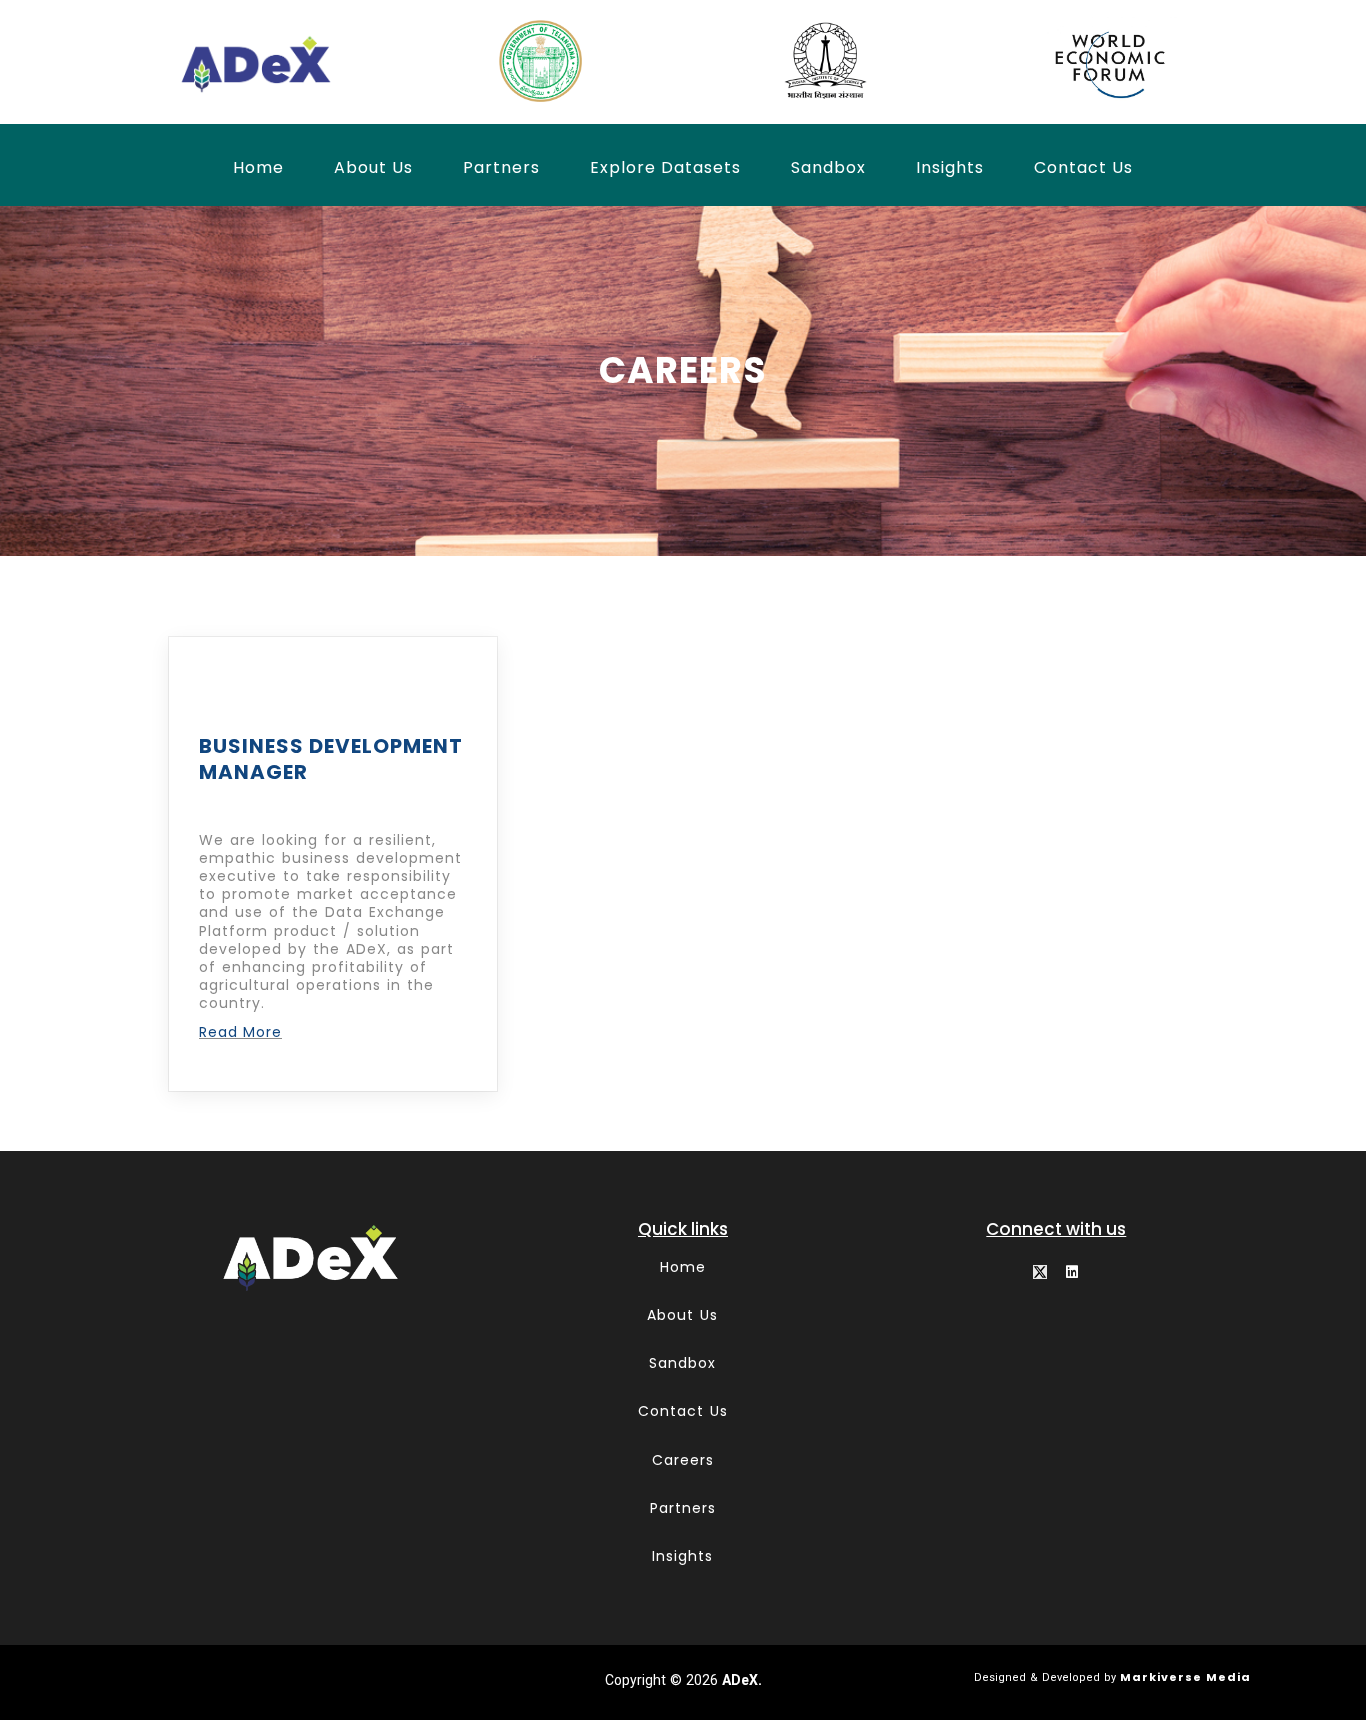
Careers (683, 1460)
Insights (950, 167)
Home (258, 167)
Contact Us (1083, 167)
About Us (373, 167)
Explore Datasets (665, 167)
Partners (501, 167)
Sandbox (828, 167)
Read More (240, 1032)
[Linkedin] (1073, 1272)
